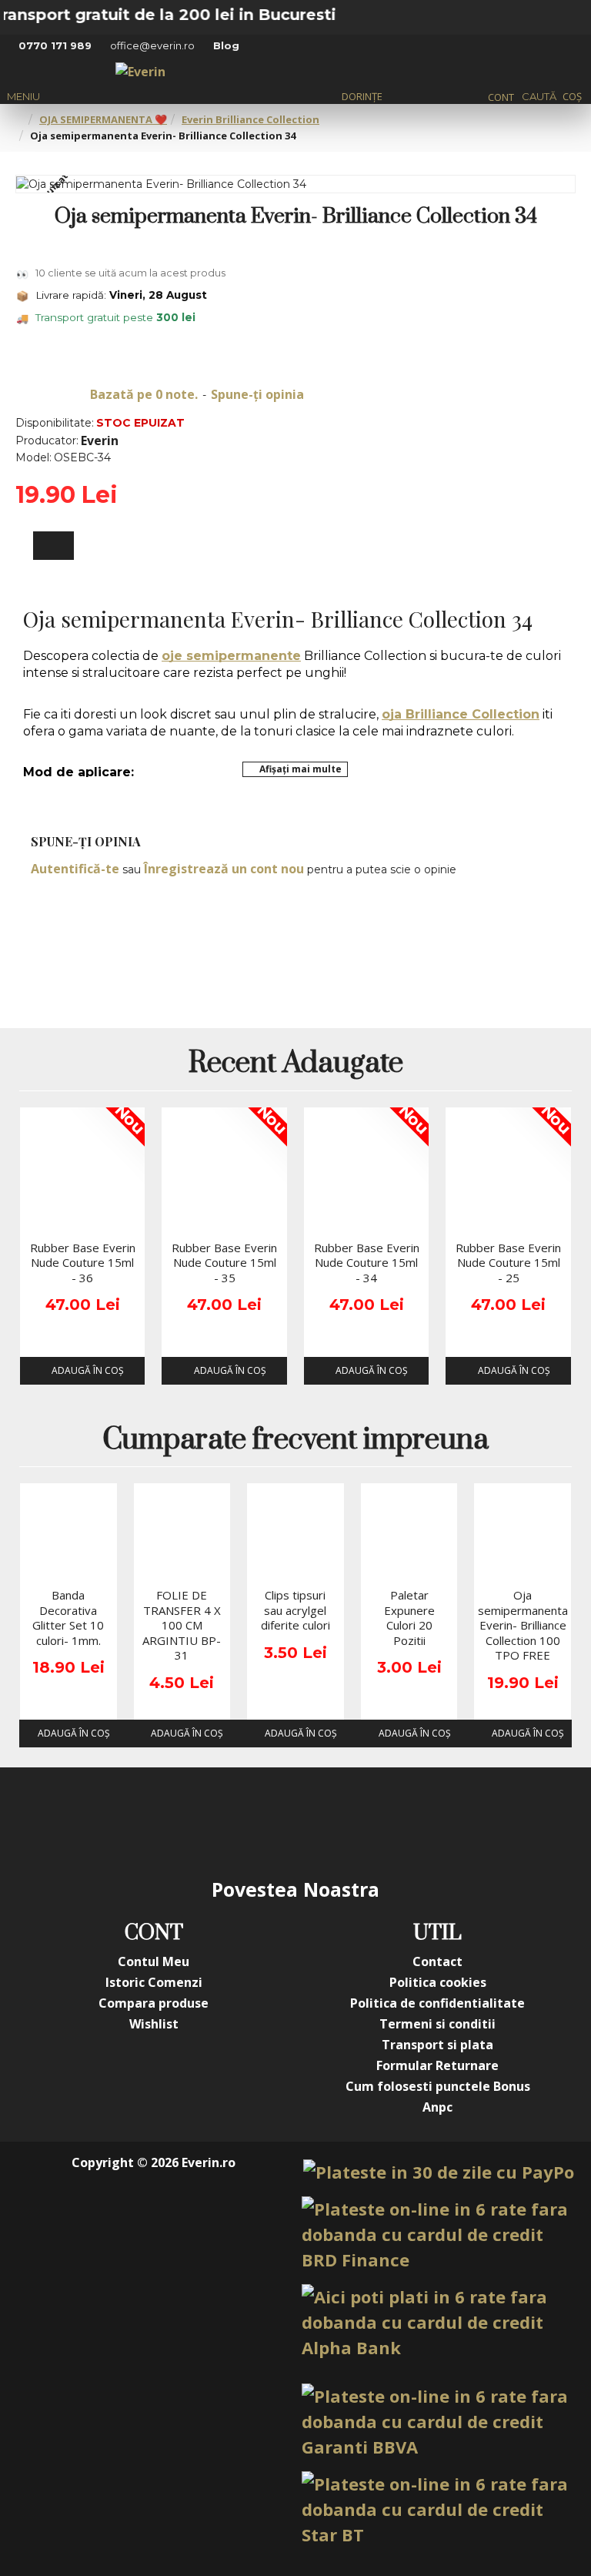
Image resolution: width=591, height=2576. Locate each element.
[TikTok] (388, 1821)
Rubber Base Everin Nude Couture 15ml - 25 (508, 1263)
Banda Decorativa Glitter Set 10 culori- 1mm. (68, 1618)
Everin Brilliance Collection (250, 119)
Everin (100, 440)
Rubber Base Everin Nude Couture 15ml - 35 (224, 1263)
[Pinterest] (326, 1821)
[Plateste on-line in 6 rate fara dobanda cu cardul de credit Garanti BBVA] (438, 2422)
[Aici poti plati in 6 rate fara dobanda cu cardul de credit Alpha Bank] (438, 2322)
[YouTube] (265, 1821)
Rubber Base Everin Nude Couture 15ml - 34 (367, 1263)
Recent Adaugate (296, 1065)
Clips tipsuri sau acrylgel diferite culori (295, 1610)
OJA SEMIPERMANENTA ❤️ (103, 119)
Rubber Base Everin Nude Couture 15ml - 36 (83, 1263)
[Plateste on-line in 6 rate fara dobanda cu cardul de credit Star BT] (438, 2509)
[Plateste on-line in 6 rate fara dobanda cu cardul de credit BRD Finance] (438, 2234)
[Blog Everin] (449, 1821)
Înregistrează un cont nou (224, 869)
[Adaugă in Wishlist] (37, 1218)
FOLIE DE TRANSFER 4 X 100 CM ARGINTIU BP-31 (182, 1625)
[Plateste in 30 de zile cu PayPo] (439, 2172)
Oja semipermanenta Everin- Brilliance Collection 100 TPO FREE (523, 1625)
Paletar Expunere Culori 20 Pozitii (409, 1618)
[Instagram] (203, 1821)
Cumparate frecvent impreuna (295, 1441)
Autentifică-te (75, 869)
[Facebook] (142, 1821)
